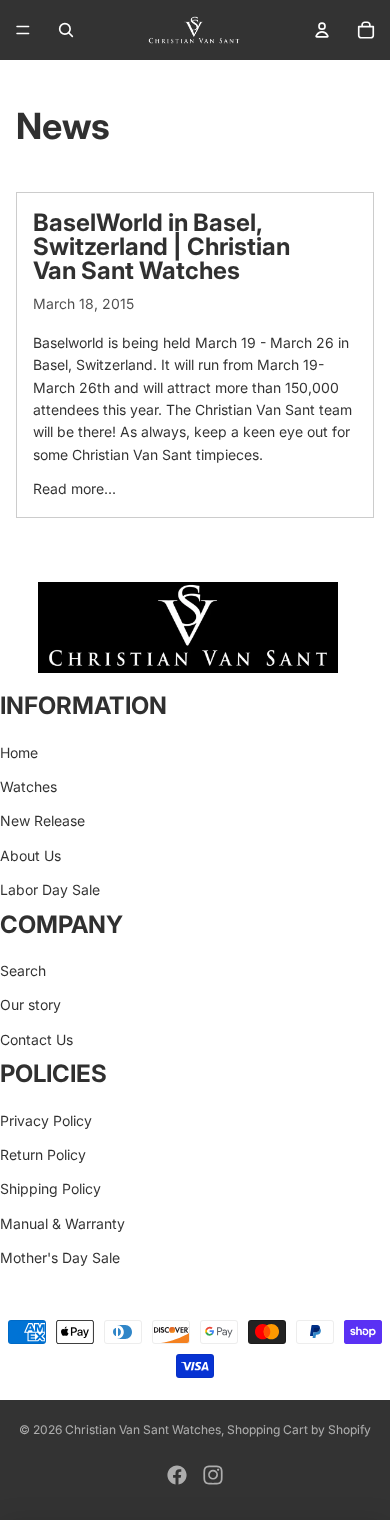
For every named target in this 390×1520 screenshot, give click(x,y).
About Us (30, 855)
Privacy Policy (46, 1120)
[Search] (66, 30)
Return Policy (43, 1154)
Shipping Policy (50, 1188)
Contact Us (36, 1039)
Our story (30, 1004)
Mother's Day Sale (60, 1257)
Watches (28, 786)
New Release (42, 821)
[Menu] (23, 30)
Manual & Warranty (62, 1223)
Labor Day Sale (50, 889)
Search (23, 970)
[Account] (322, 30)
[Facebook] (177, 1475)
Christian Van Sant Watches (143, 1429)
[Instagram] (213, 1475)
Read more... (74, 488)
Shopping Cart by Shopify (299, 1429)
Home (19, 752)
